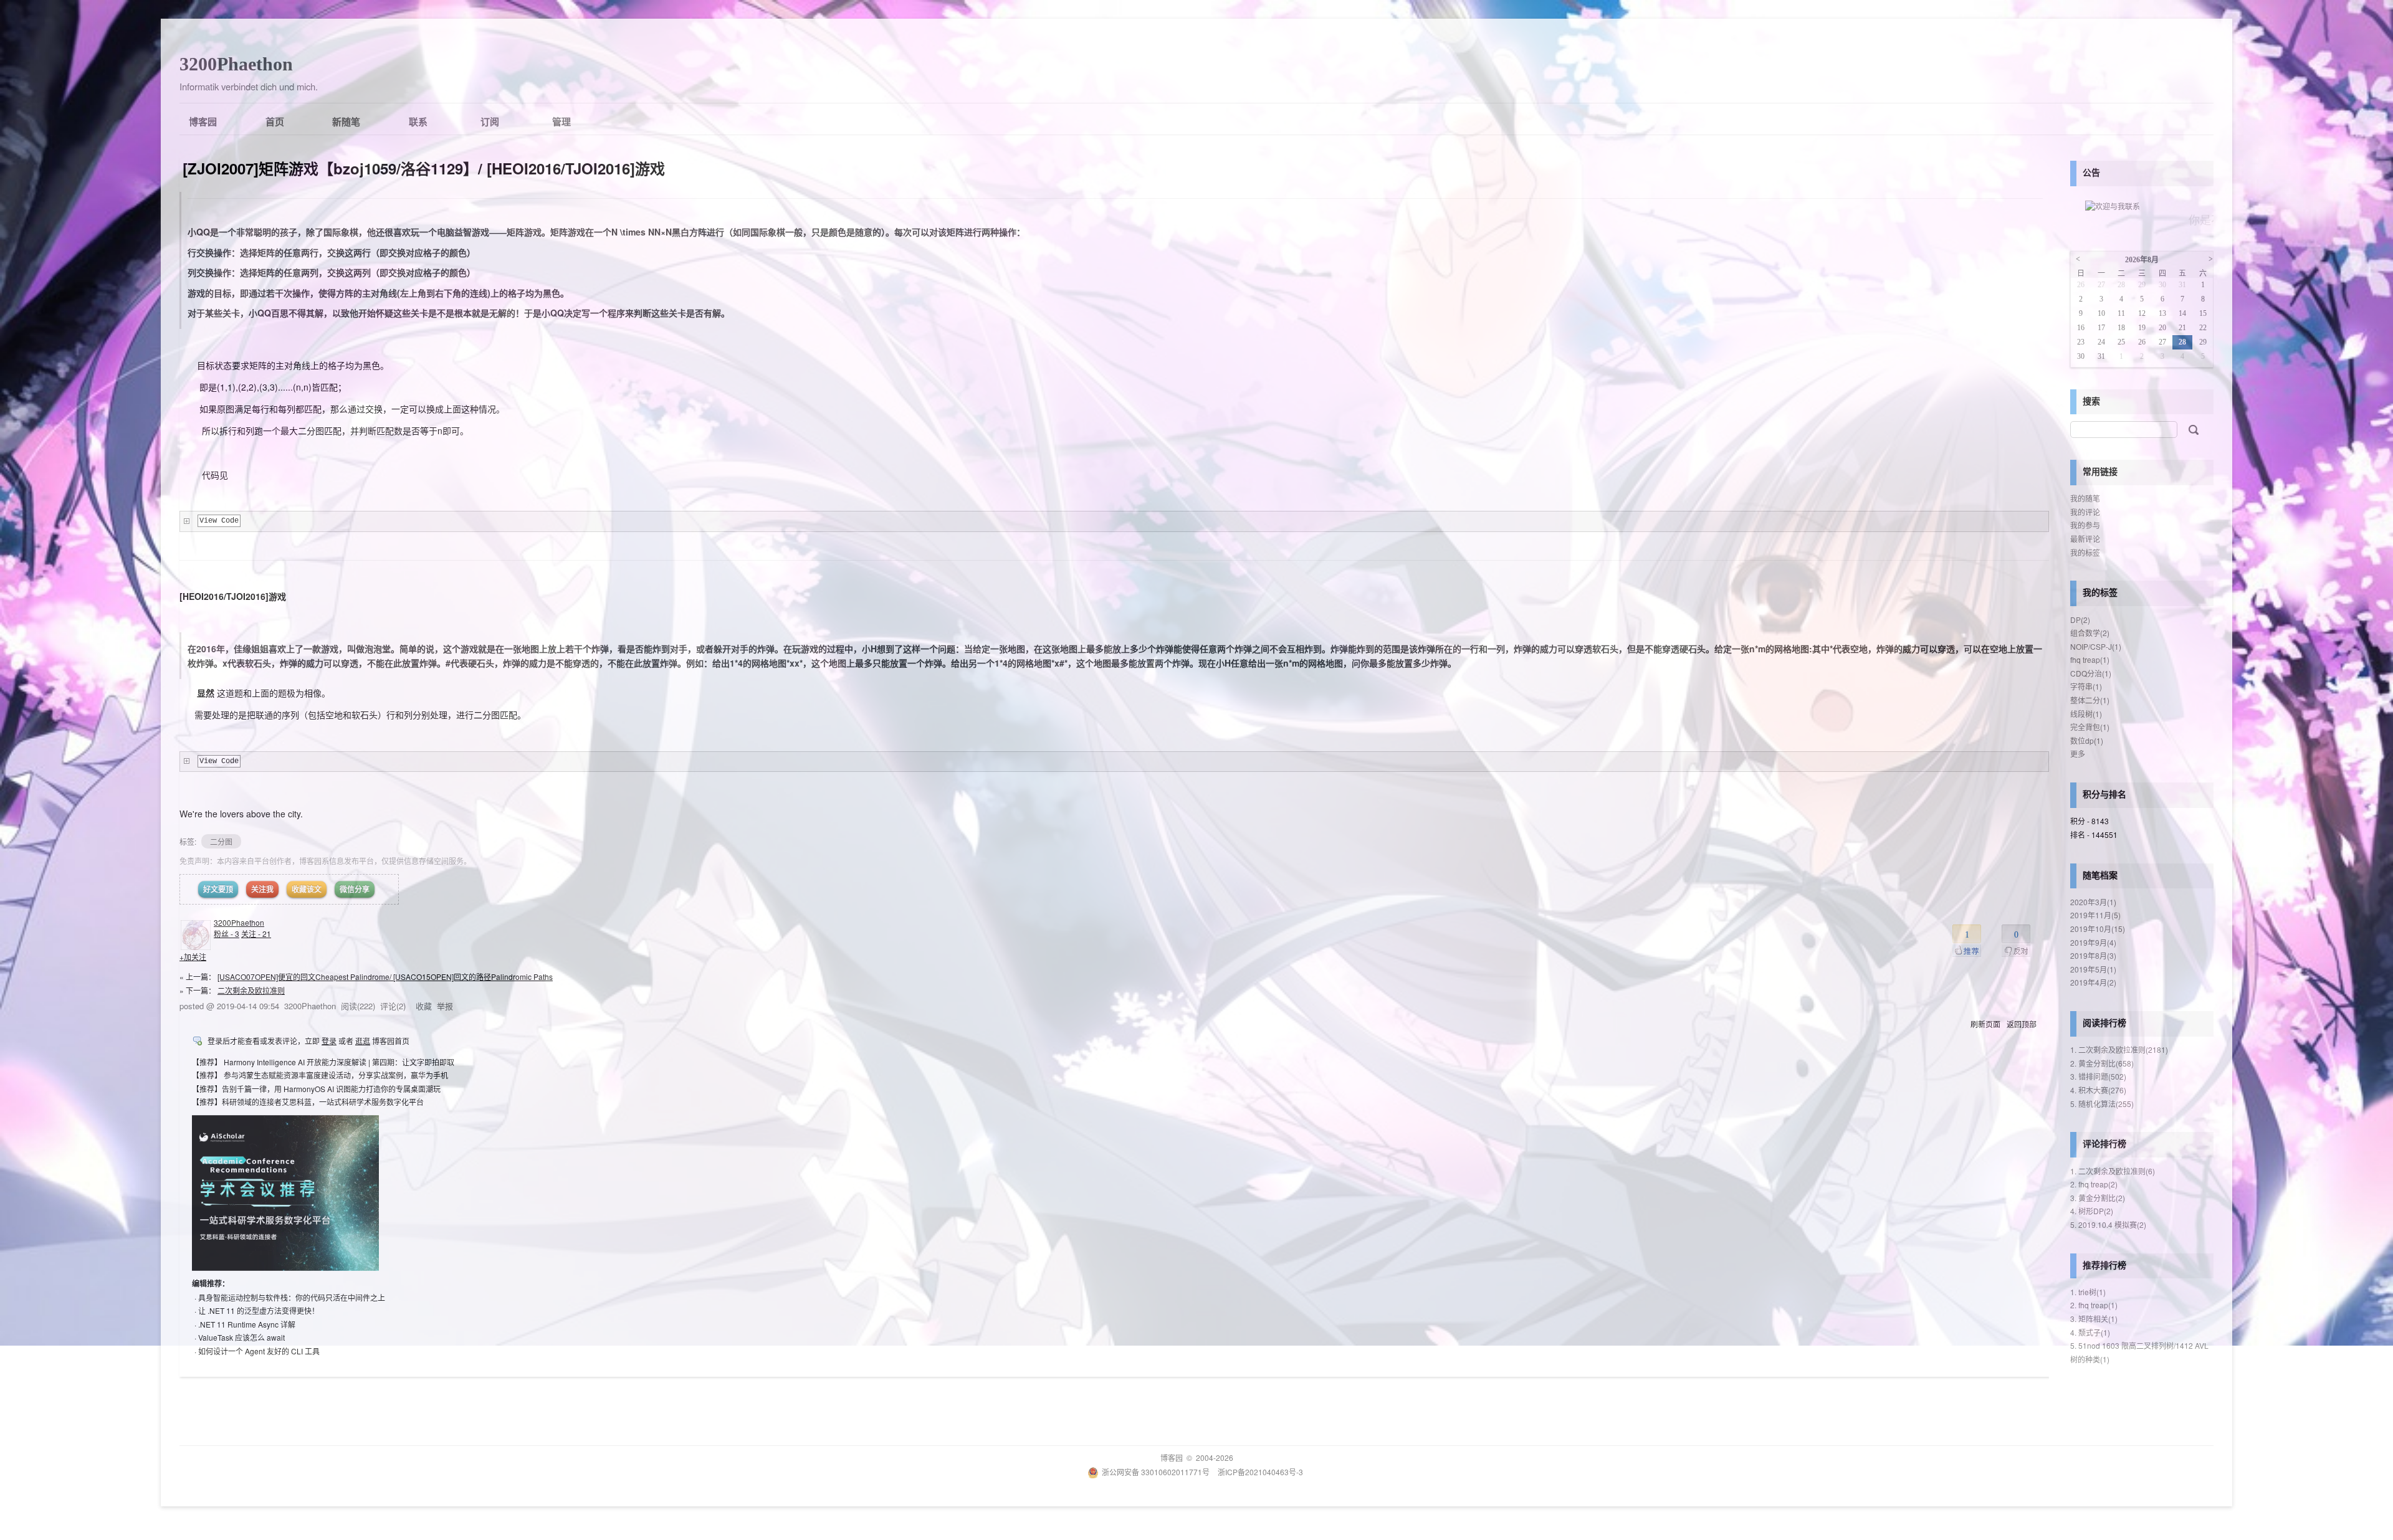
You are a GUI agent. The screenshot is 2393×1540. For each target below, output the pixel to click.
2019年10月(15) (2098, 929)
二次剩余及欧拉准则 (251, 990)
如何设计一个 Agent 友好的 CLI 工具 (259, 1351)
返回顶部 (2022, 1024)
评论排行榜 (2104, 1143)
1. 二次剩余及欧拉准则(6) (2113, 1171)
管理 (561, 121)
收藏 (424, 1006)
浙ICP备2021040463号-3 (1260, 1472)
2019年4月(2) (2093, 982)
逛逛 (363, 1041)
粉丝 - (227, 934)
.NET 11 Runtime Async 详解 (247, 1324)
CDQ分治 (2091, 673)
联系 (418, 121)
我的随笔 (2085, 498)
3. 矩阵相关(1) (2094, 1319)
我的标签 (2085, 552)
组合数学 (2090, 633)
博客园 (203, 121)
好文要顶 (218, 889)
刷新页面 (1985, 1024)
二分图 (221, 841)
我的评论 (2085, 512)
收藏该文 (307, 889)
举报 (445, 1006)
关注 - (256, 934)
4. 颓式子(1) (2090, 1332)
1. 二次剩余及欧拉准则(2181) (2119, 1049)
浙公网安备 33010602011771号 (1156, 1472)
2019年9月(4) (2093, 942)
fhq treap (2090, 659)
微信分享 (355, 889)
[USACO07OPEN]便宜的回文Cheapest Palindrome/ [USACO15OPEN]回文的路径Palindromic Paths (385, 977)
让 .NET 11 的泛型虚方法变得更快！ (259, 1310)
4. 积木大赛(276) (2098, 1090)
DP (2080, 620)
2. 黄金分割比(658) (2102, 1063)
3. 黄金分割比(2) (2098, 1198)
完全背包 (2090, 727)
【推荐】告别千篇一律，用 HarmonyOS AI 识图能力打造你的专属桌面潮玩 (316, 1089)
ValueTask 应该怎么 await (241, 1337)
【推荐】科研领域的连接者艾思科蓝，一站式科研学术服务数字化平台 (308, 1102)
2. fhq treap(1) (2094, 1305)
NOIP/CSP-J (2096, 646)
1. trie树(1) (2088, 1292)
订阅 (490, 121)
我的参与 (2085, 525)
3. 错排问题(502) (2098, 1076)
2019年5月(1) (2093, 969)
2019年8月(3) (2093, 955)
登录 (329, 1041)
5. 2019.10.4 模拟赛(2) (2108, 1224)
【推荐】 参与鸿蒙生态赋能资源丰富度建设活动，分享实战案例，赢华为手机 (320, 1075)
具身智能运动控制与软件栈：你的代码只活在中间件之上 (292, 1297)
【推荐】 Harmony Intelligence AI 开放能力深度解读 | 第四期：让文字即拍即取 (323, 1062)
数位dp (2087, 740)
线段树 (2086, 714)
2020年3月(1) (2093, 902)
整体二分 (2090, 700)
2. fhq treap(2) (2094, 1184)
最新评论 (2085, 539)
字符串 (2086, 686)
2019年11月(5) (2095, 915)
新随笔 (346, 121)
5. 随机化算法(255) (2102, 1104)
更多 (2078, 753)
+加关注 (193, 957)
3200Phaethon (236, 64)
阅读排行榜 (2104, 1022)
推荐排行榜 (2104, 1265)
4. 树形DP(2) (2092, 1211)
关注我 (262, 889)
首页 (275, 121)
